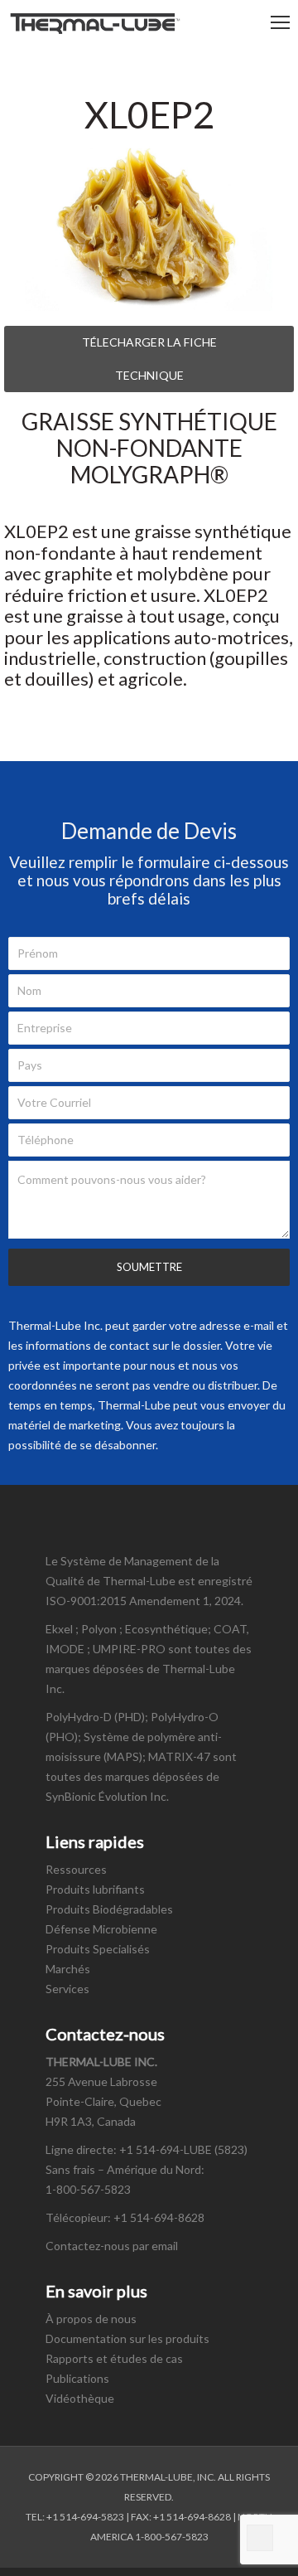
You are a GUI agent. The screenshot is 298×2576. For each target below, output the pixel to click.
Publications (77, 2378)
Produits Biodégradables (109, 1909)
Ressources (76, 1869)
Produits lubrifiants (95, 1889)
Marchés (68, 1969)
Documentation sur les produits (127, 2338)
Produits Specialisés (98, 1949)
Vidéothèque (80, 2398)
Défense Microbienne (101, 1929)
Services (67, 1989)
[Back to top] (260, 2538)
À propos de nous (91, 2319)
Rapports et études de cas (114, 2358)
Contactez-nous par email (112, 2246)
